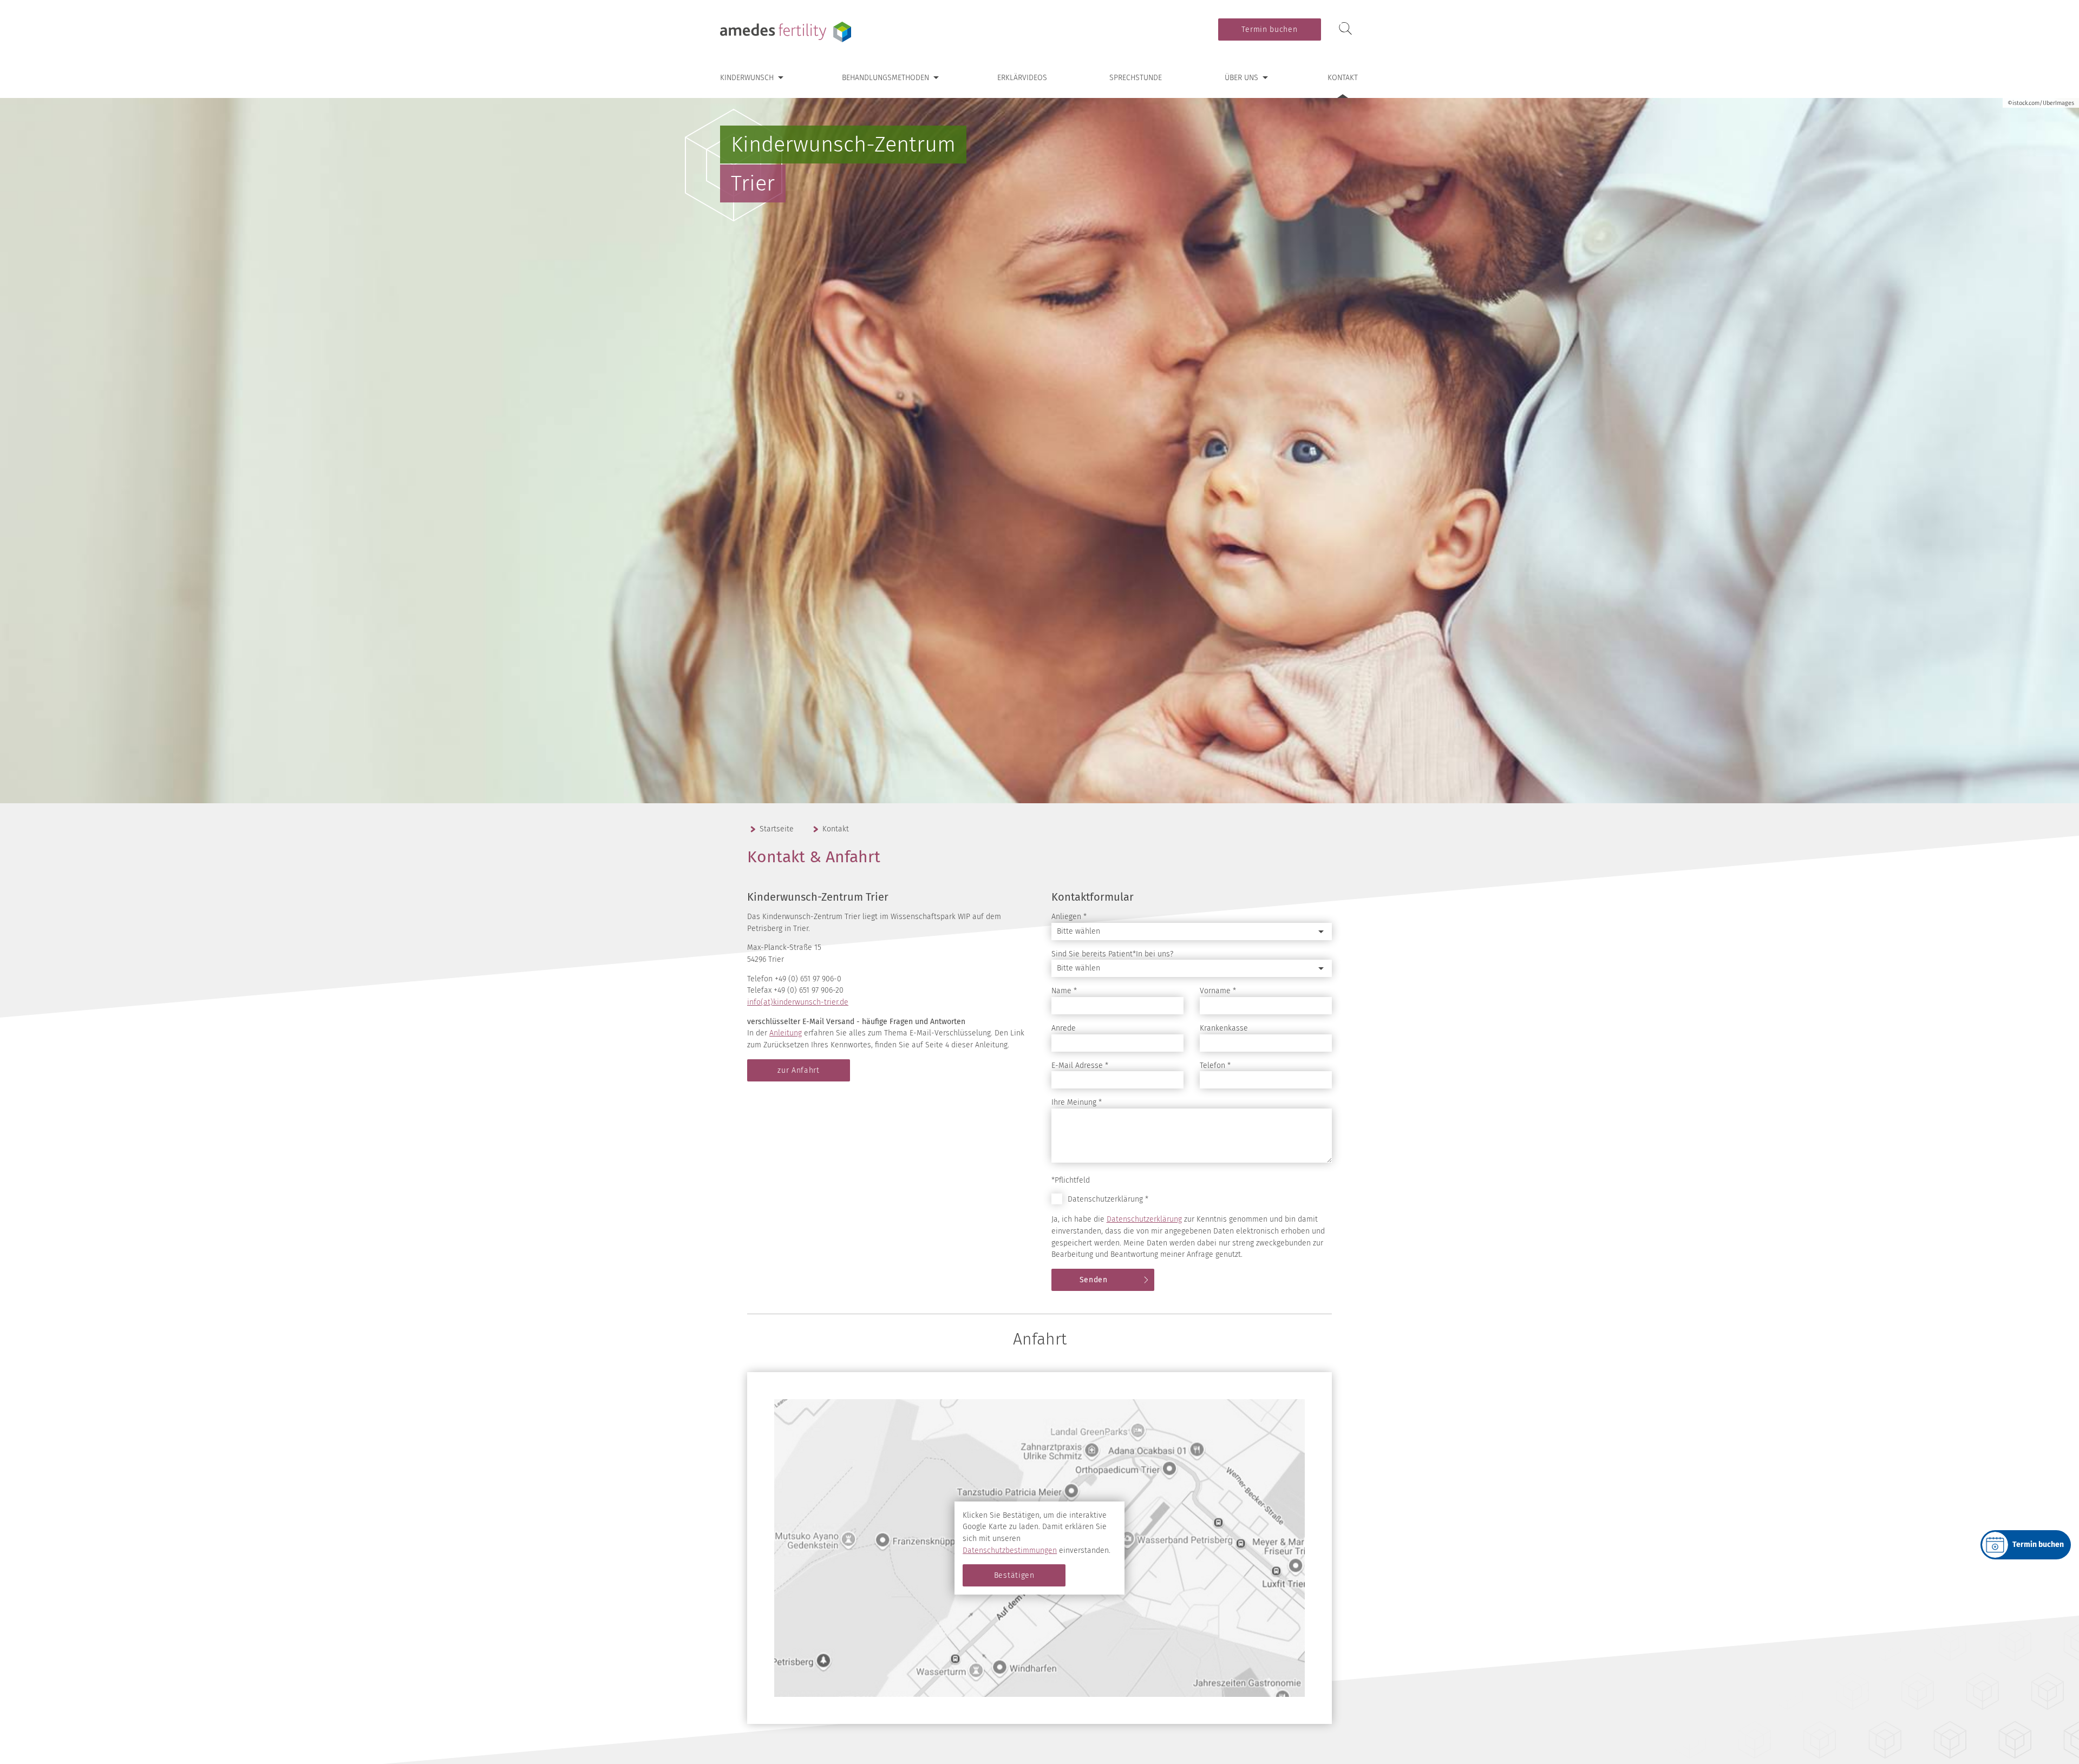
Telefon (1215, 1065)
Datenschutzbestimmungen (1010, 1550)
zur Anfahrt (799, 1070)
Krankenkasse (1224, 1028)
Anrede (1064, 1028)
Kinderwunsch (747, 78)
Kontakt (1343, 78)
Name (1064, 991)
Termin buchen (1269, 29)
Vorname (1218, 991)
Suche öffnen (1345, 29)
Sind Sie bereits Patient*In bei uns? (1112, 954)
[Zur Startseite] (788, 32)
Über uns (1241, 78)
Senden (1094, 1280)
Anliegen (1069, 917)
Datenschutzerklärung (1144, 1219)
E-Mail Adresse (1080, 1065)
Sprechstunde (1136, 78)
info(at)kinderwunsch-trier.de (798, 1002)
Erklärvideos (1022, 78)
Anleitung (786, 1033)
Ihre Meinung (1077, 1102)
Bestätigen (1014, 1575)
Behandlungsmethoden (885, 78)
